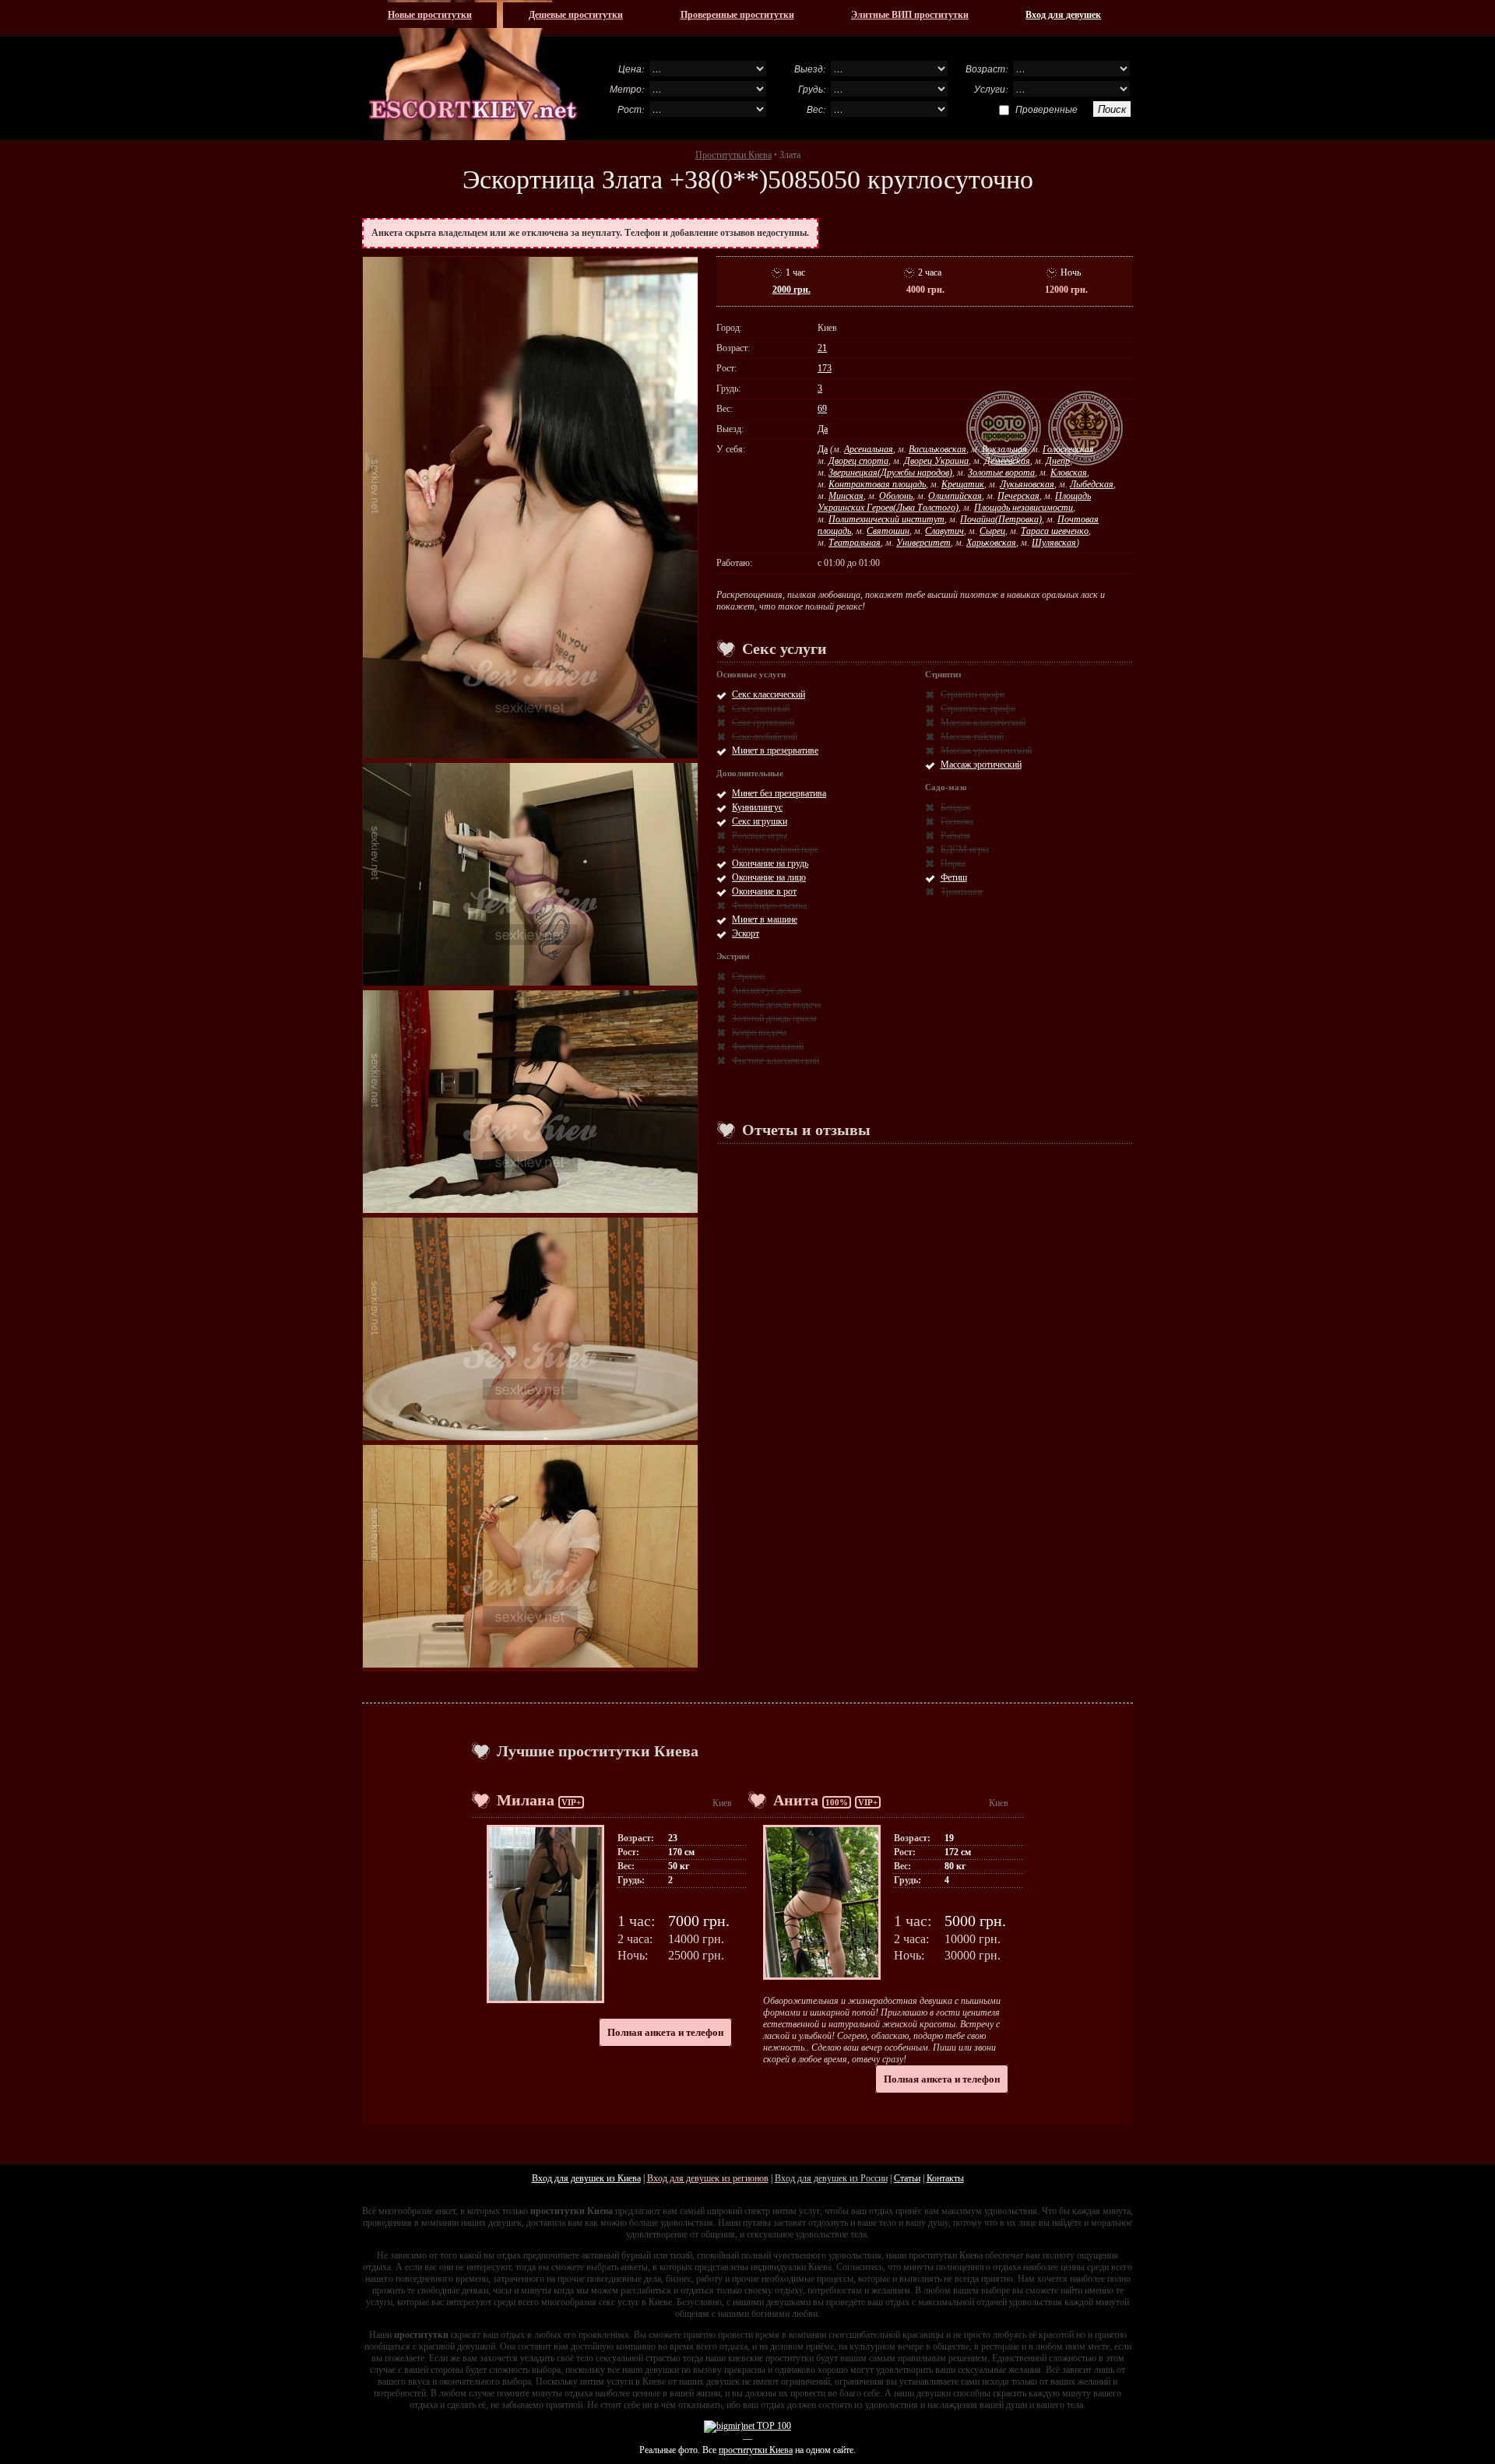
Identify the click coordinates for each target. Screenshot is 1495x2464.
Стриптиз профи (973, 694)
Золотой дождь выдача (776, 1004)
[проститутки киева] (474, 70)
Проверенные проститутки (737, 15)
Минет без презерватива (779, 793)
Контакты (945, 2178)
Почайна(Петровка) (1001, 519)
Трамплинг (962, 891)
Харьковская (991, 543)
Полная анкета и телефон (665, 2032)
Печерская (1018, 496)
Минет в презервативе (775, 750)
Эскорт (746, 933)
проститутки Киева (756, 2450)
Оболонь (896, 496)
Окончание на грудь (770, 863)
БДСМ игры (965, 849)
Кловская (1069, 473)
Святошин (888, 531)
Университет (923, 543)
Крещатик (963, 484)
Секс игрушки (760, 821)
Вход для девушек (1063, 15)
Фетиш (954, 877)
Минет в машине (765, 919)
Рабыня (955, 835)
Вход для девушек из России (831, 2178)
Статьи (907, 2178)
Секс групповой (763, 722)
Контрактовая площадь (877, 484)
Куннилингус (757, 807)
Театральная (855, 543)
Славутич (944, 531)
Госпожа (957, 821)
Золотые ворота (1001, 473)
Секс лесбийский (765, 736)
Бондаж (955, 807)
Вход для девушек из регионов (708, 2178)
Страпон (748, 976)
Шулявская (1054, 543)
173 (825, 368)
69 (822, 409)
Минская (846, 496)
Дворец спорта (858, 461)
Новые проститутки (430, 15)
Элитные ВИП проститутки (910, 15)
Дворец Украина (936, 461)
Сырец (992, 531)
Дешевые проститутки (576, 15)
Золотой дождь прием (774, 1018)
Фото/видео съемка (769, 905)
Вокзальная (1004, 449)
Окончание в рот (764, 891)
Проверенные (1046, 109)
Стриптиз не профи (978, 708)
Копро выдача (759, 1032)
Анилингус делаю (767, 990)
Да (823, 429)
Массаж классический (983, 722)
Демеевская (1007, 461)
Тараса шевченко (1055, 531)
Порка (953, 863)
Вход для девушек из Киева (586, 2178)
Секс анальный (761, 708)
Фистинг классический (776, 1060)
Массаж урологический (986, 750)
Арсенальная (869, 449)
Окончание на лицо (769, 877)
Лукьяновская (1027, 484)
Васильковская (937, 449)
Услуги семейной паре (775, 849)
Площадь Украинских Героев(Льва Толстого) (954, 502)
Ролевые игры (760, 835)
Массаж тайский (972, 736)
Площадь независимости (1024, 508)
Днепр (1058, 461)
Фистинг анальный (768, 1046)
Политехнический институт (886, 519)
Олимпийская (955, 496)
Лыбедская (1092, 484)
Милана (526, 1800)
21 (822, 348)
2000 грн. (791, 290)
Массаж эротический (981, 765)
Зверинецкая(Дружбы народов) (890, 473)
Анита (796, 1800)
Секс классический (769, 694)
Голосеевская (1068, 449)
